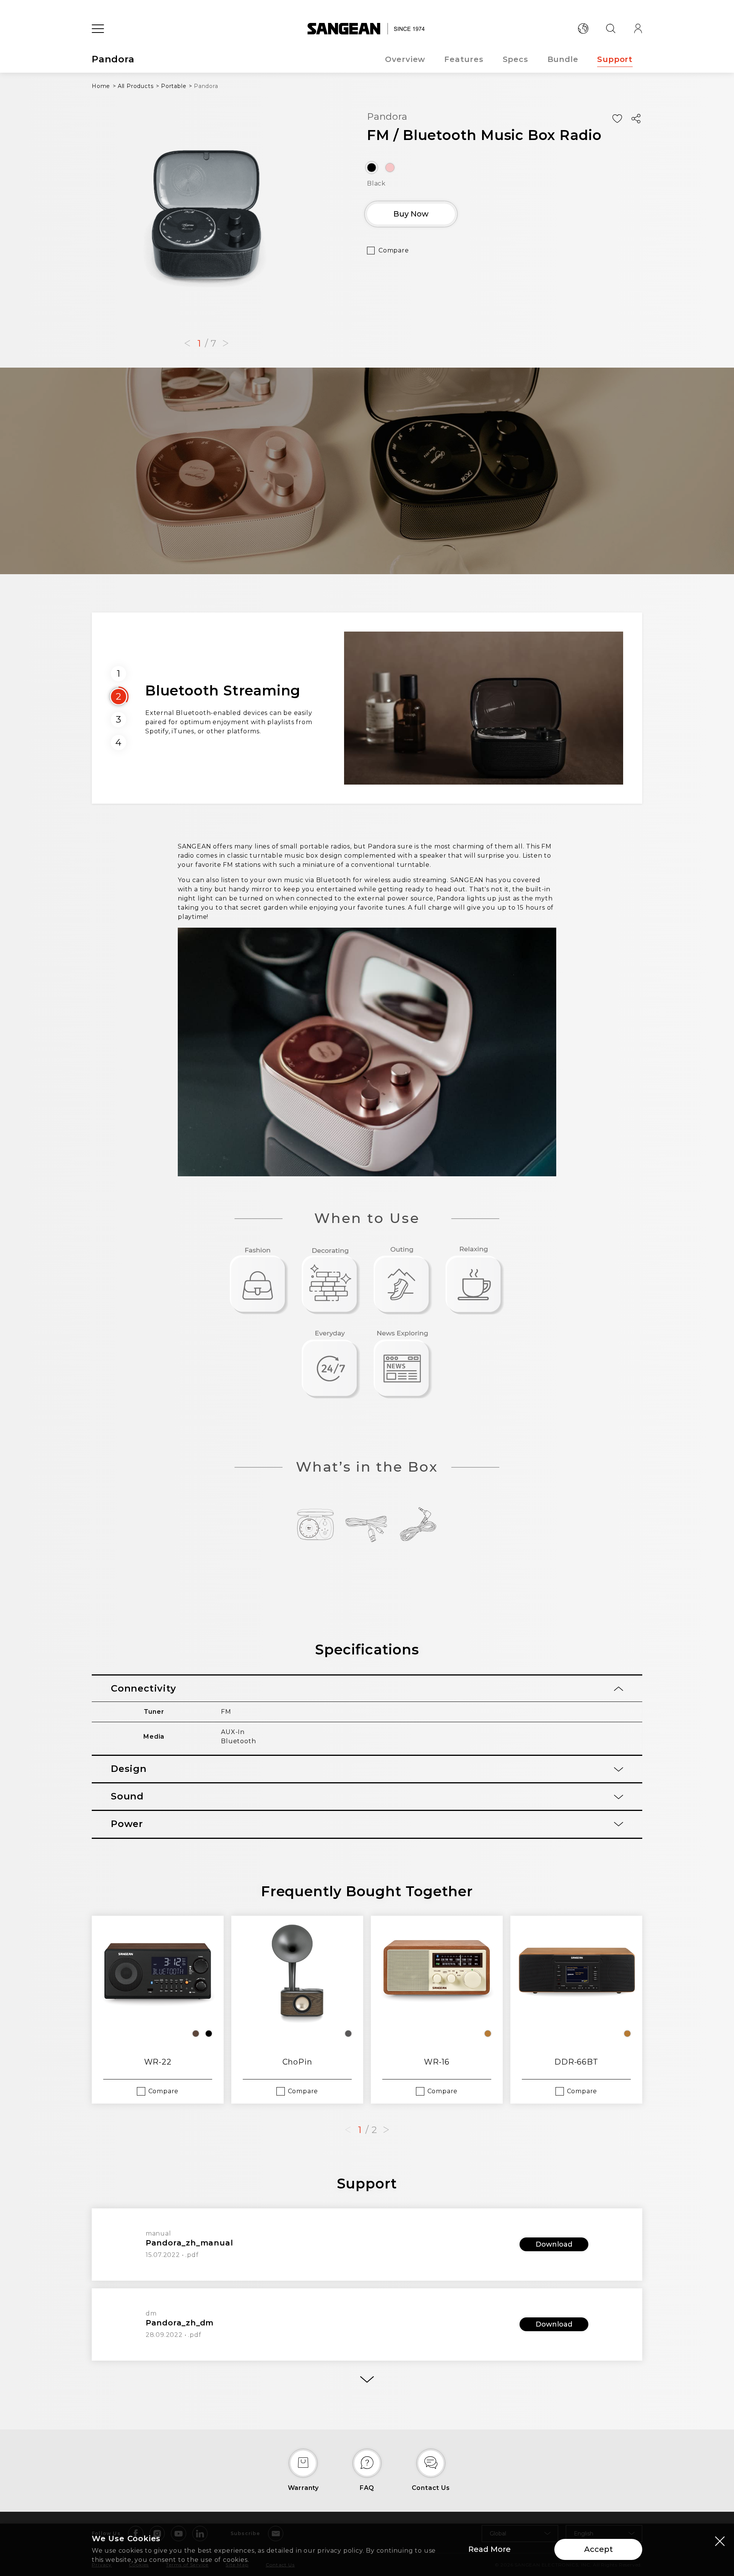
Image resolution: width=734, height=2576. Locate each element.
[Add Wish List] (617, 119)
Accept (598, 2549)
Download (554, 2244)
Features (464, 59)
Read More (490, 2549)
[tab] (367, 1689)
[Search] (611, 29)
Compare (394, 250)
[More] (367, 2380)
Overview (405, 59)
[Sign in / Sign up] (638, 29)
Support (615, 59)
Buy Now (411, 214)
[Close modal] (720, 2541)
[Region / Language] (583, 29)
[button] (187, 344)
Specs (516, 59)
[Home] (367, 29)
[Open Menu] (98, 29)
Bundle (563, 59)
